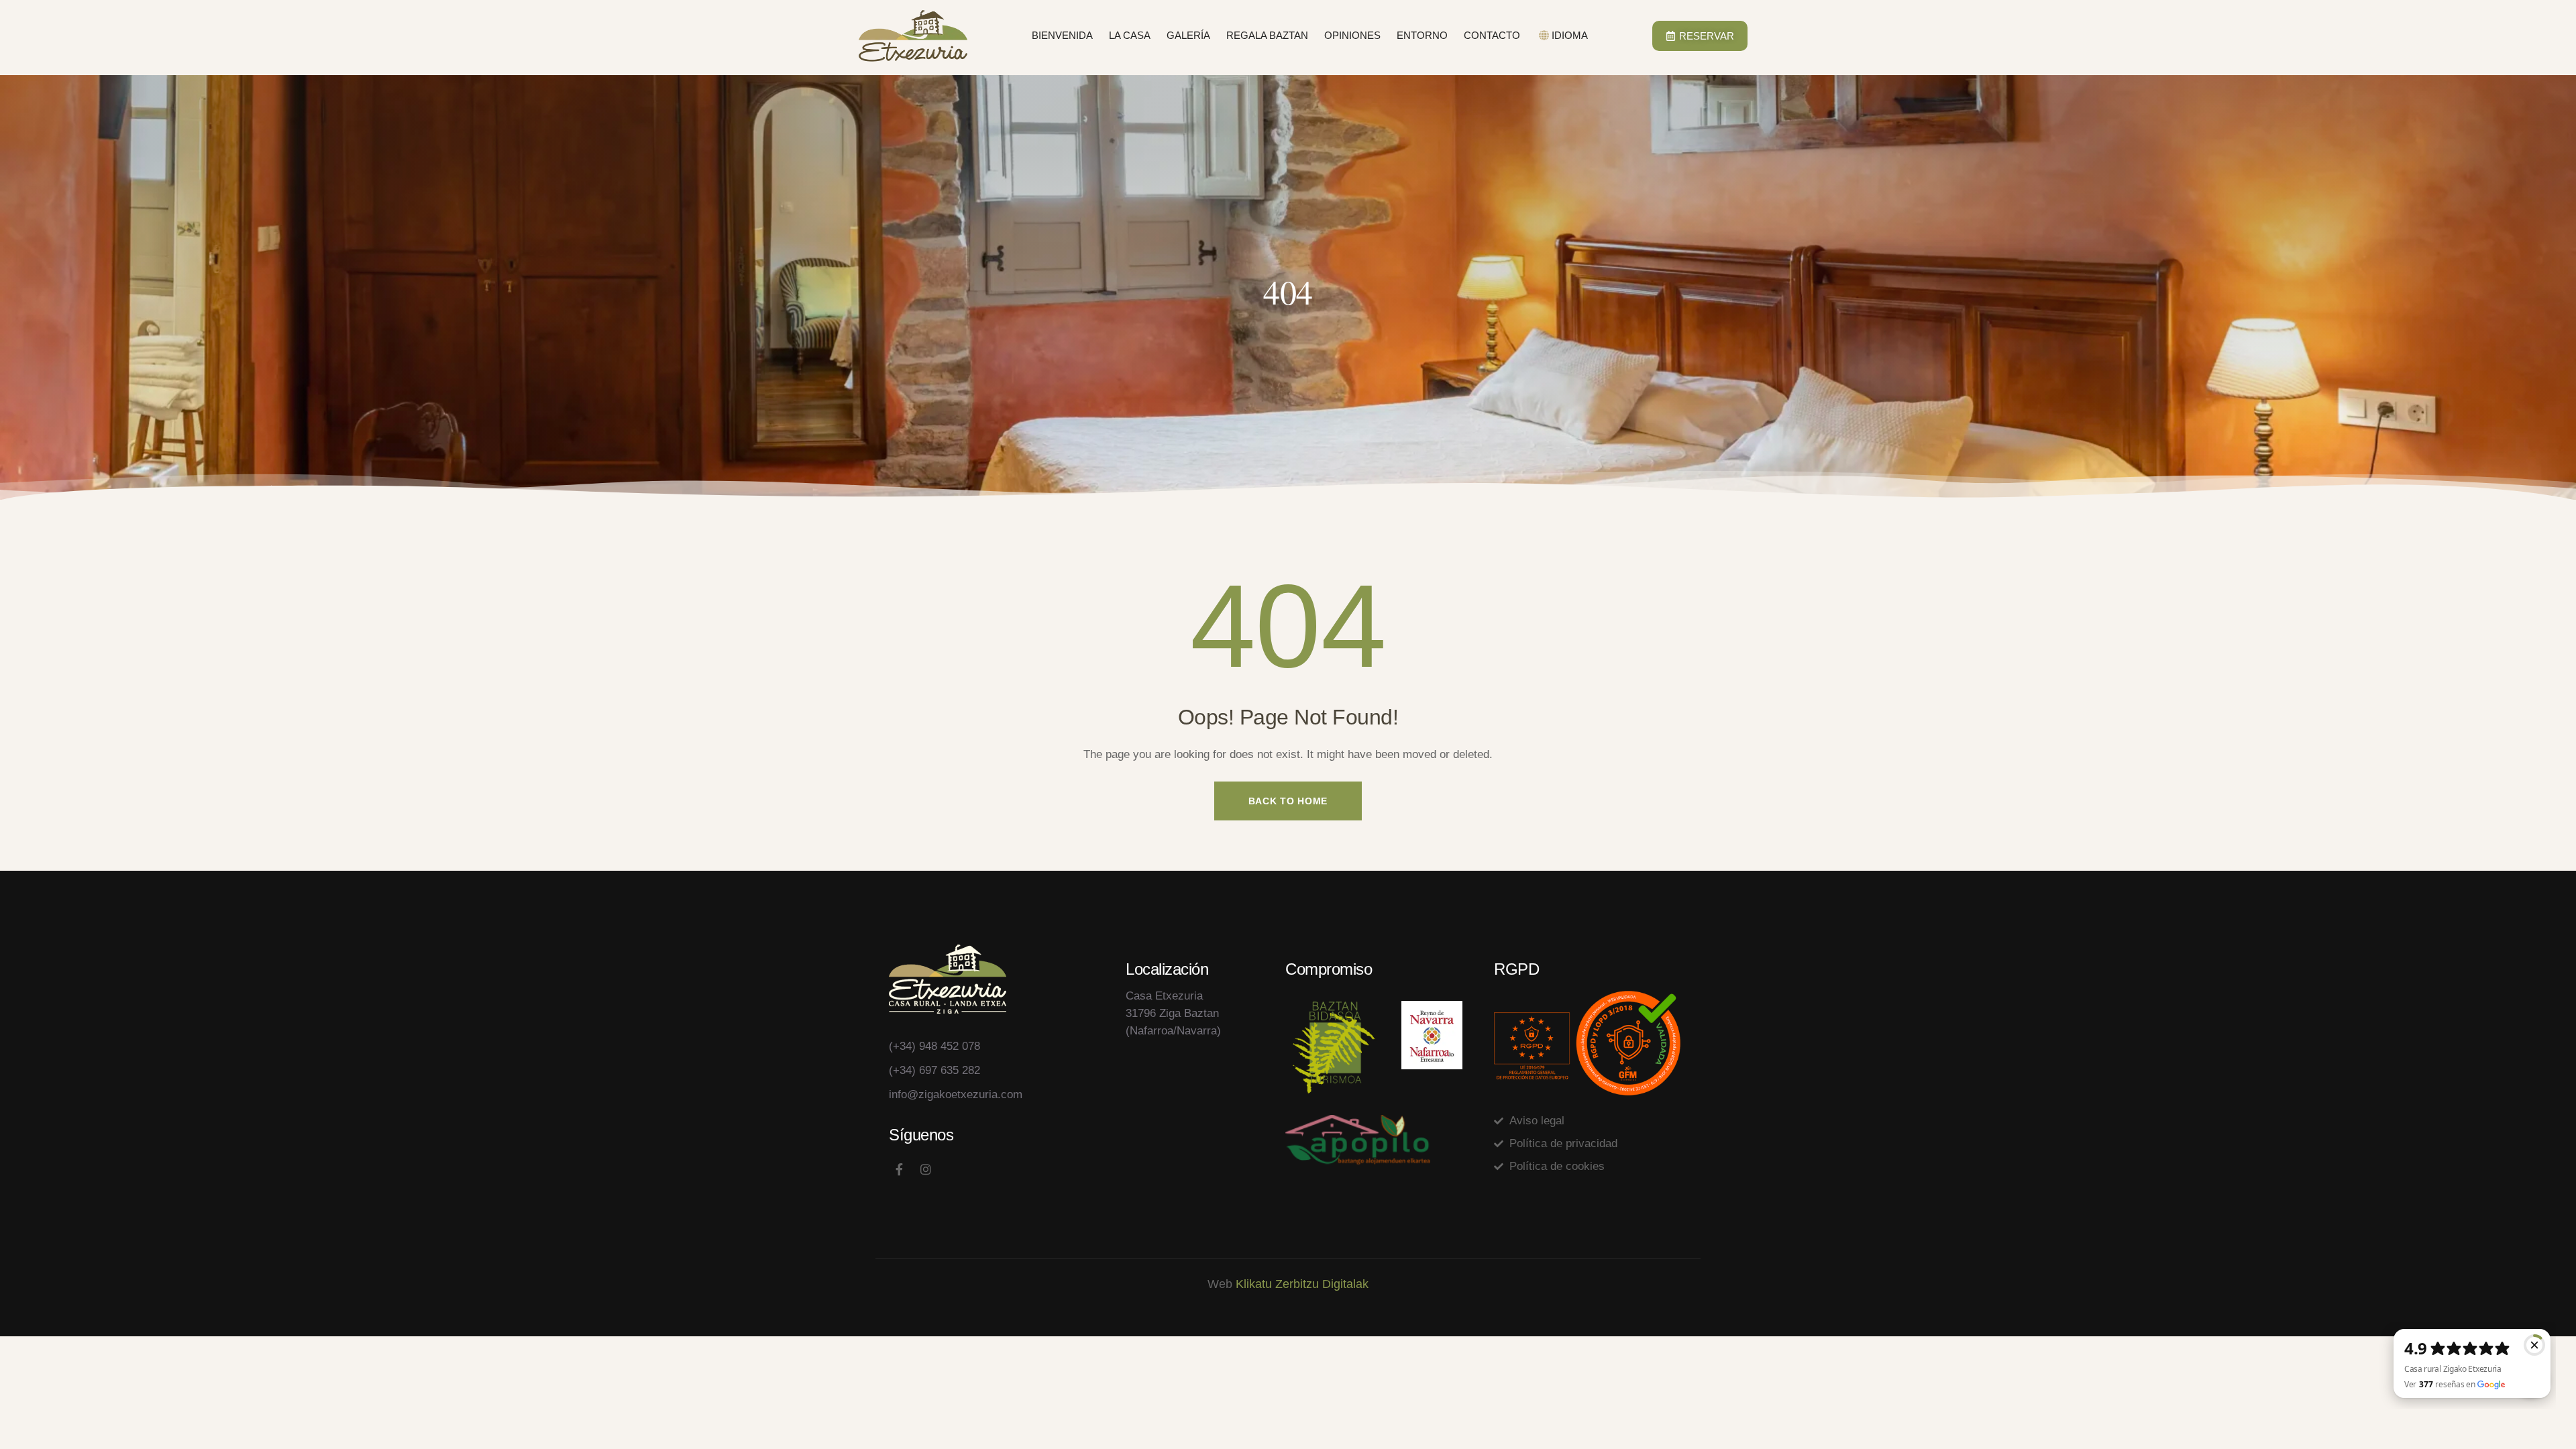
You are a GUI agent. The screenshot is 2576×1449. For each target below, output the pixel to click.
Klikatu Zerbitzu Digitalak (1302, 1284)
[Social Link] (899, 1170)
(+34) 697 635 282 (934, 1070)
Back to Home (1288, 801)
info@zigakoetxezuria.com (956, 1094)
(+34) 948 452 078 (934, 1046)
